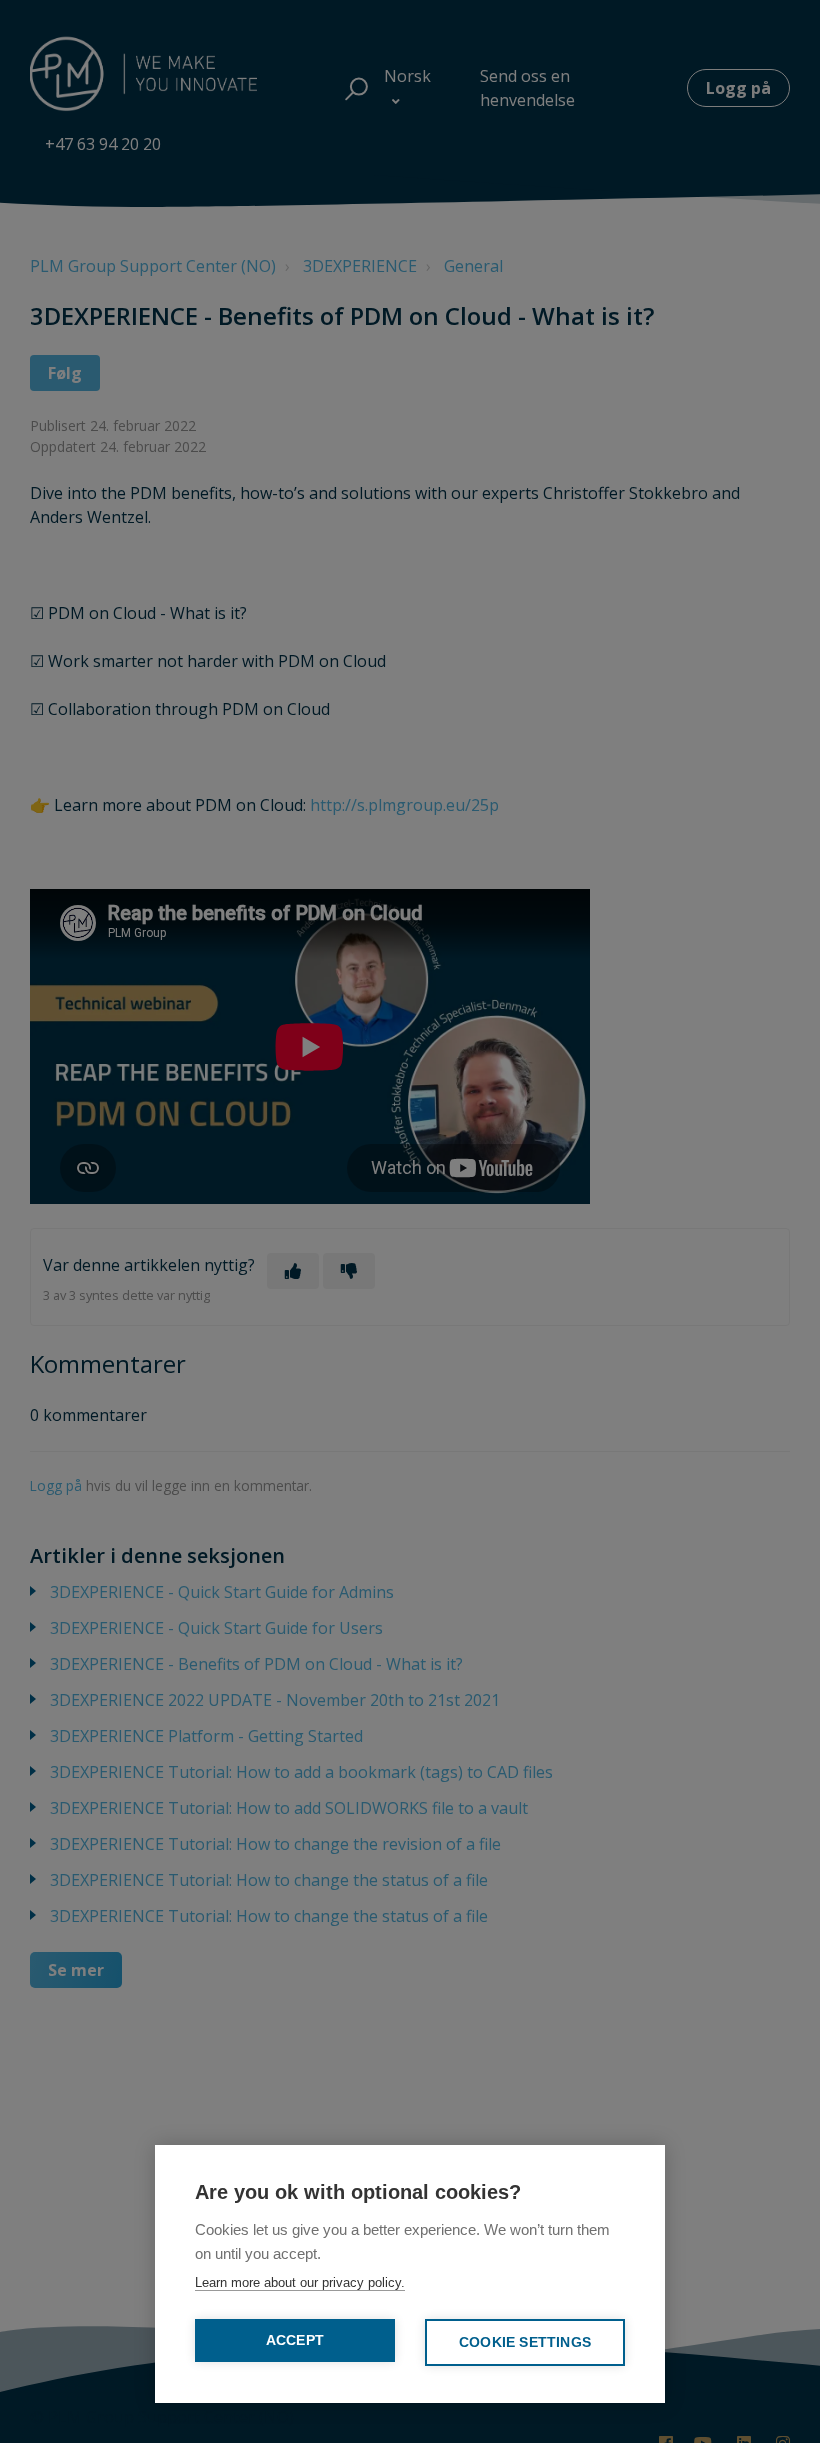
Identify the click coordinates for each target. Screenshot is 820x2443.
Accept (295, 2340)
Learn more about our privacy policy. (300, 2282)
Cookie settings (525, 2342)
